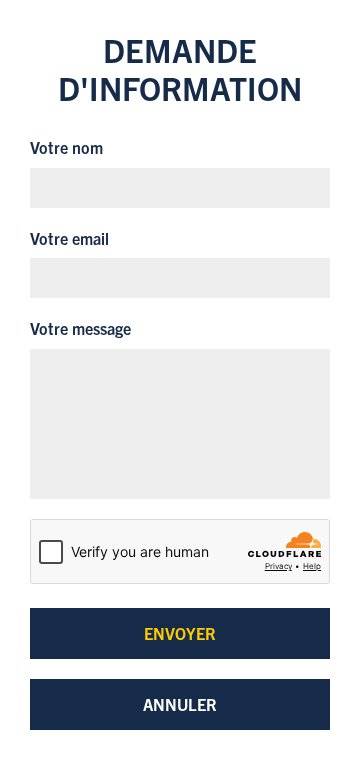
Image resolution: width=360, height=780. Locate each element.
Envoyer (180, 633)
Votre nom (66, 147)
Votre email (69, 238)
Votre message (80, 328)
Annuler (180, 704)
